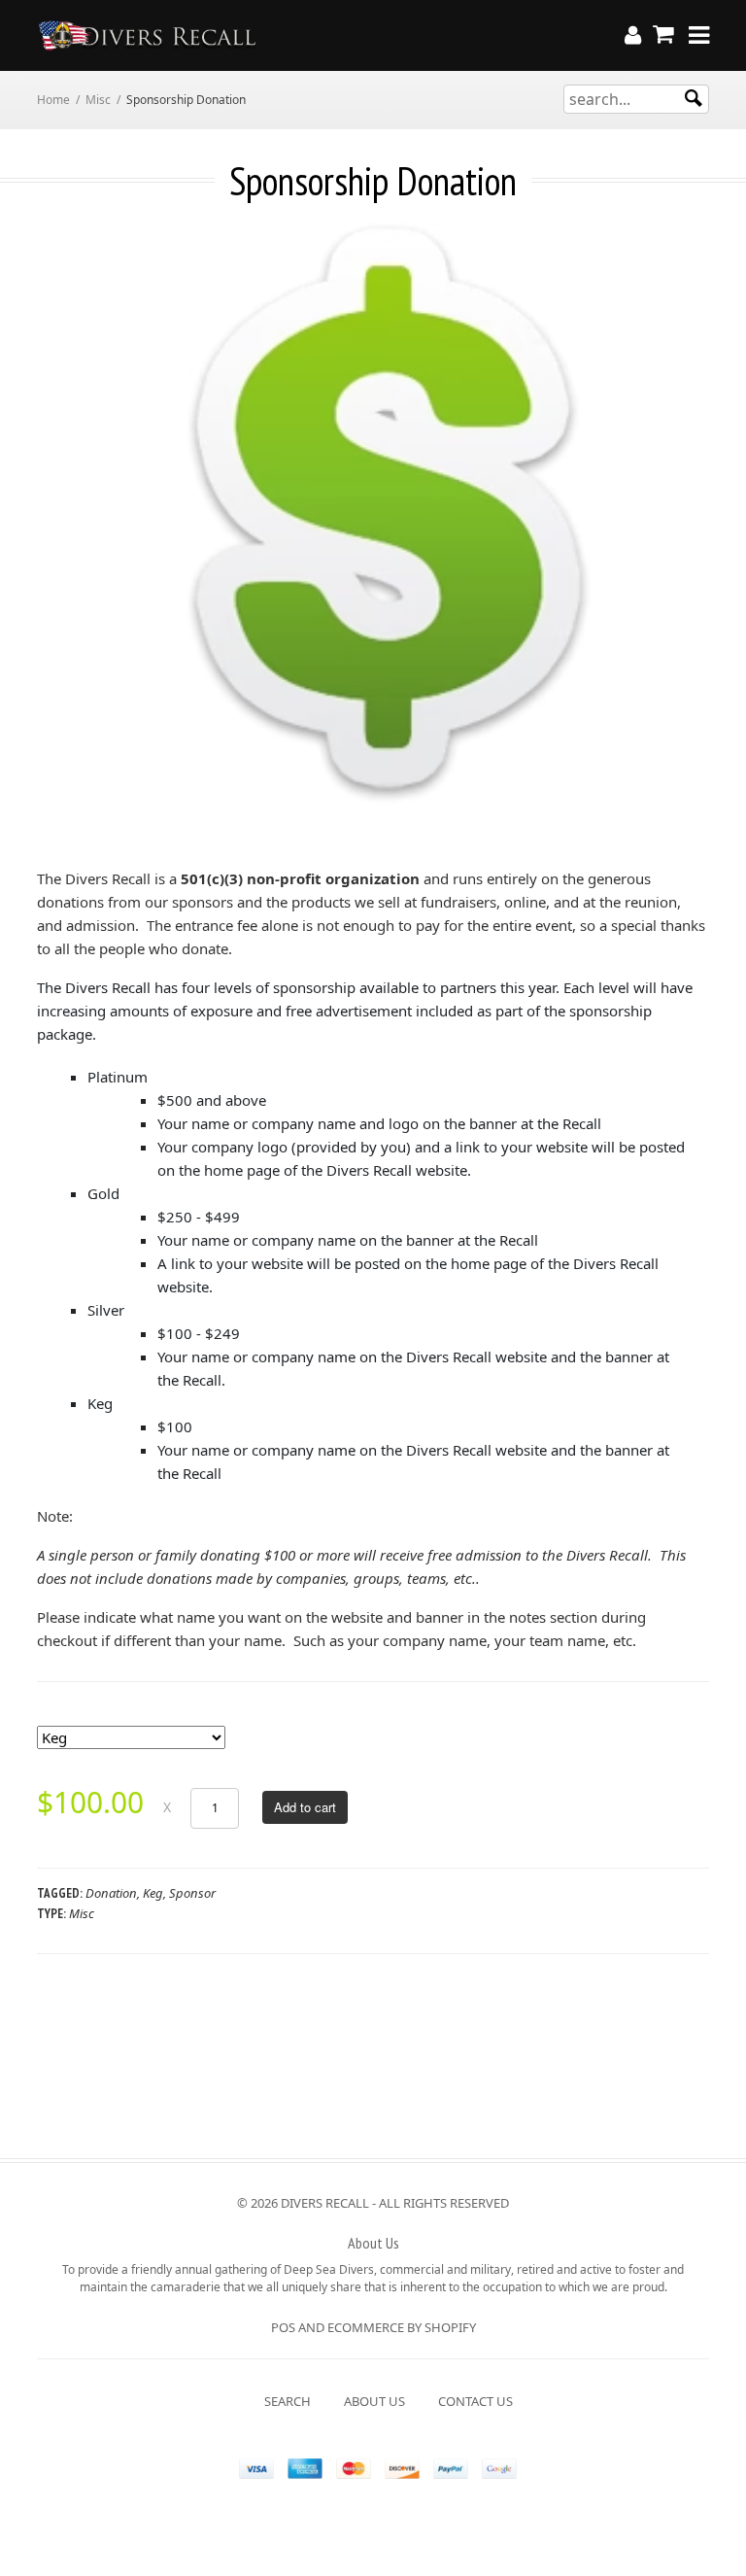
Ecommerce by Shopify (402, 2327)
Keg (153, 1893)
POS (283, 2327)
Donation (111, 1893)
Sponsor (192, 1893)
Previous (51, 519)
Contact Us (475, 2401)
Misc (98, 100)
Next (695, 519)
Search (288, 2401)
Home (53, 100)
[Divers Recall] (148, 35)
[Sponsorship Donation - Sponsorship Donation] (388, 514)
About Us (374, 2401)
